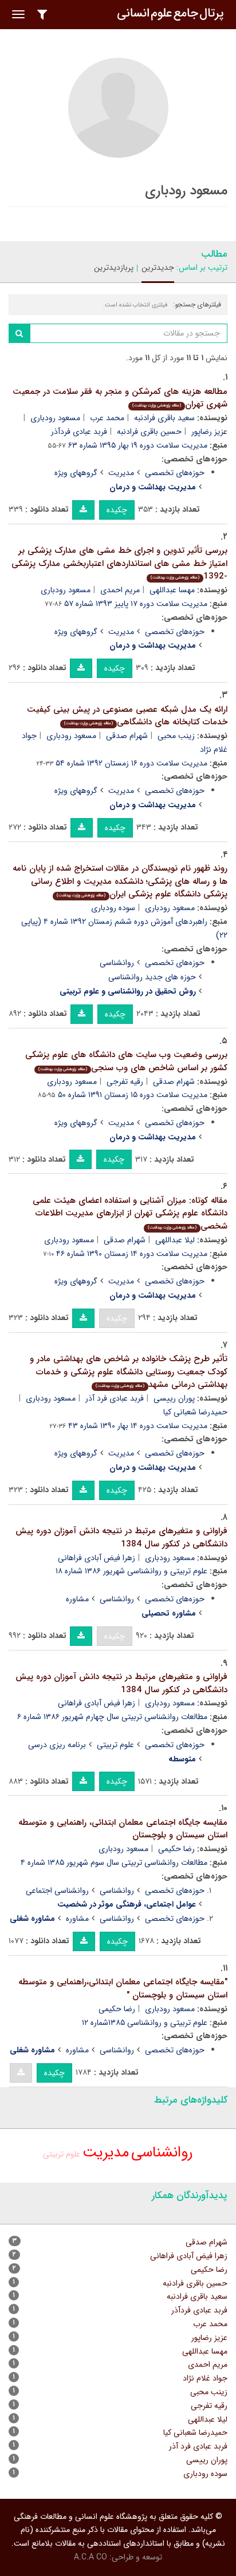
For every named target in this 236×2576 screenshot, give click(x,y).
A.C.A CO (91, 2557)
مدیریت (121, 473)
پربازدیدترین (114, 268)
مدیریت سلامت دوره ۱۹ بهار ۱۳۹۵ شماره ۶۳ (138, 445)
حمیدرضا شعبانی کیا (195, 2433)
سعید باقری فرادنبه (164, 418)
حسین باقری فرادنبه (149, 432)
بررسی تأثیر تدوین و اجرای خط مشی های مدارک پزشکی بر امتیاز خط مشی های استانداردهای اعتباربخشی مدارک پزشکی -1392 (119, 563)
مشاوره (77, 1599)
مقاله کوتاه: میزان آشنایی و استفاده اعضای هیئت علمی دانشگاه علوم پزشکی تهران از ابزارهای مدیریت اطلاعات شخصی (130, 1213)
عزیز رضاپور (209, 2338)
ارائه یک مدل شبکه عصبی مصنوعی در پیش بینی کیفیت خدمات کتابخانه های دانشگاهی (127, 716)
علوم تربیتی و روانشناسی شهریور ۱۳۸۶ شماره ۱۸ (131, 1571)
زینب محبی (176, 736)
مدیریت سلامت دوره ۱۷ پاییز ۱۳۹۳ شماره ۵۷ (136, 604)
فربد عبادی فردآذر (79, 432)
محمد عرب (107, 418)
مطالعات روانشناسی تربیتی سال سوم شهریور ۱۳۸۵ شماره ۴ (114, 1863)
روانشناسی (117, 963)
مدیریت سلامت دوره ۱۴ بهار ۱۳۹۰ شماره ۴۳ (138, 1426)
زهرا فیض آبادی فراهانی (97, 1558)
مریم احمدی (120, 590)
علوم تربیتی (115, 1745)
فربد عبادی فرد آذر (115, 1398)
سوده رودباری (113, 908)
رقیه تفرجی (125, 1082)
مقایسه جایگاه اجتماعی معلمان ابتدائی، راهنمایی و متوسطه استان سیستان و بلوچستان (123, 1829)
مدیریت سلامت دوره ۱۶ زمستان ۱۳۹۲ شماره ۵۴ (131, 763)
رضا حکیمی (176, 1849)
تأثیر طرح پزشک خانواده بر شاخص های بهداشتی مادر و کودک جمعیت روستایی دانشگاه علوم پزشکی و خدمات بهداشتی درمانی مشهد (129, 1372)
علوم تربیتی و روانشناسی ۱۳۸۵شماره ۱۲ (145, 2023)
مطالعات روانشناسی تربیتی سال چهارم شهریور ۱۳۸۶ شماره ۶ (112, 1717)
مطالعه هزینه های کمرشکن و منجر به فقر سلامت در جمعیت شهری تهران (120, 398)
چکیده (117, 510)
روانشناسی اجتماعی (57, 1891)
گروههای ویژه (76, 473)
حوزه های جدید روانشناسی (152, 977)
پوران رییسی (174, 1398)
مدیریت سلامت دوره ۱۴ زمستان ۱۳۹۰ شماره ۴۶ (132, 1254)
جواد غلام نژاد (205, 2378)
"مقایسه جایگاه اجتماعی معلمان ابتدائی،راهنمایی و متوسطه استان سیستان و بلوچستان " (123, 1989)
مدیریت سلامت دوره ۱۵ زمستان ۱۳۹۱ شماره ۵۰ (133, 1095)
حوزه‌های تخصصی (175, 473)
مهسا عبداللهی (172, 590)
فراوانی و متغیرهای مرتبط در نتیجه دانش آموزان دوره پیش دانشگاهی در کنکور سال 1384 (121, 1538)
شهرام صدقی (127, 736)
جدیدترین (158, 268)
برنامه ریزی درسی (57, 1745)
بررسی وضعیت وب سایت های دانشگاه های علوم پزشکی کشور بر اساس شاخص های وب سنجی (126, 1061)
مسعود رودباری (55, 418)
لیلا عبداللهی (175, 1240)
